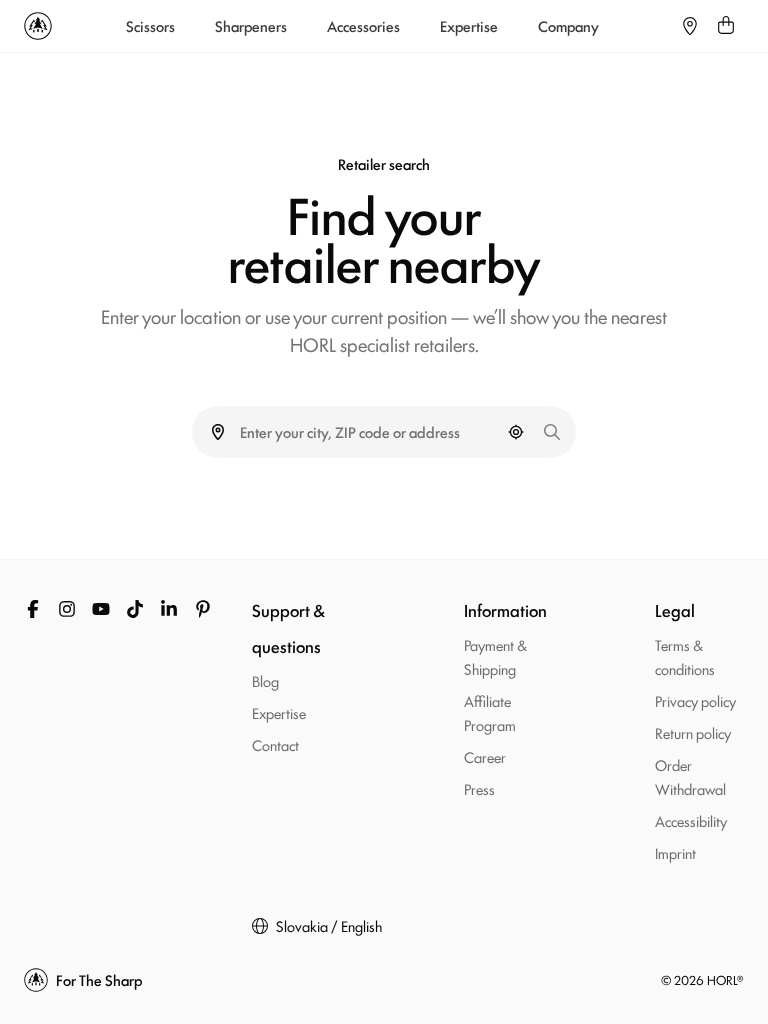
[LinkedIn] (169, 609)
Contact (275, 744)
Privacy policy (695, 700)
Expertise (469, 26)
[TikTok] (135, 609)
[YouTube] (101, 609)
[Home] (38, 26)
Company (568, 26)
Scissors (150, 26)
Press (479, 788)
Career (485, 756)
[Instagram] (67, 609)
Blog (265, 680)
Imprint (675, 852)
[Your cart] (726, 26)
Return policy (693, 732)
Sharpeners (251, 26)
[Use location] (516, 432)
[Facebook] (33, 609)
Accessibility (691, 820)
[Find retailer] (690, 26)
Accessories (363, 26)
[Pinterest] (203, 609)
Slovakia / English (329, 926)
